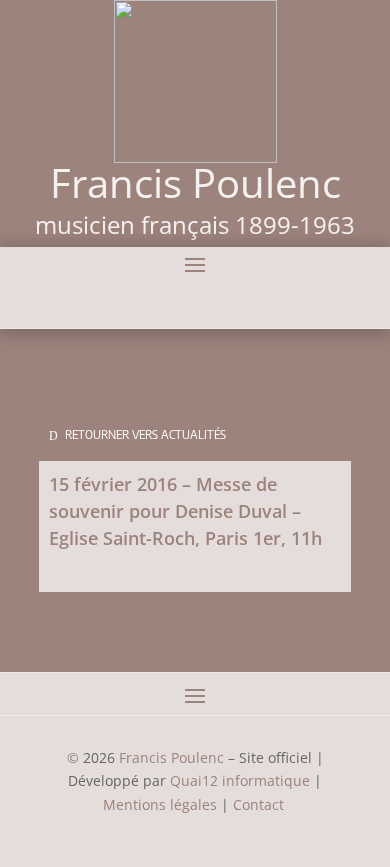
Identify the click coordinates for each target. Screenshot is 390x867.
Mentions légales (160, 804)
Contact (260, 804)
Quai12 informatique (240, 780)
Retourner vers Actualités (145, 434)
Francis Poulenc (171, 757)
